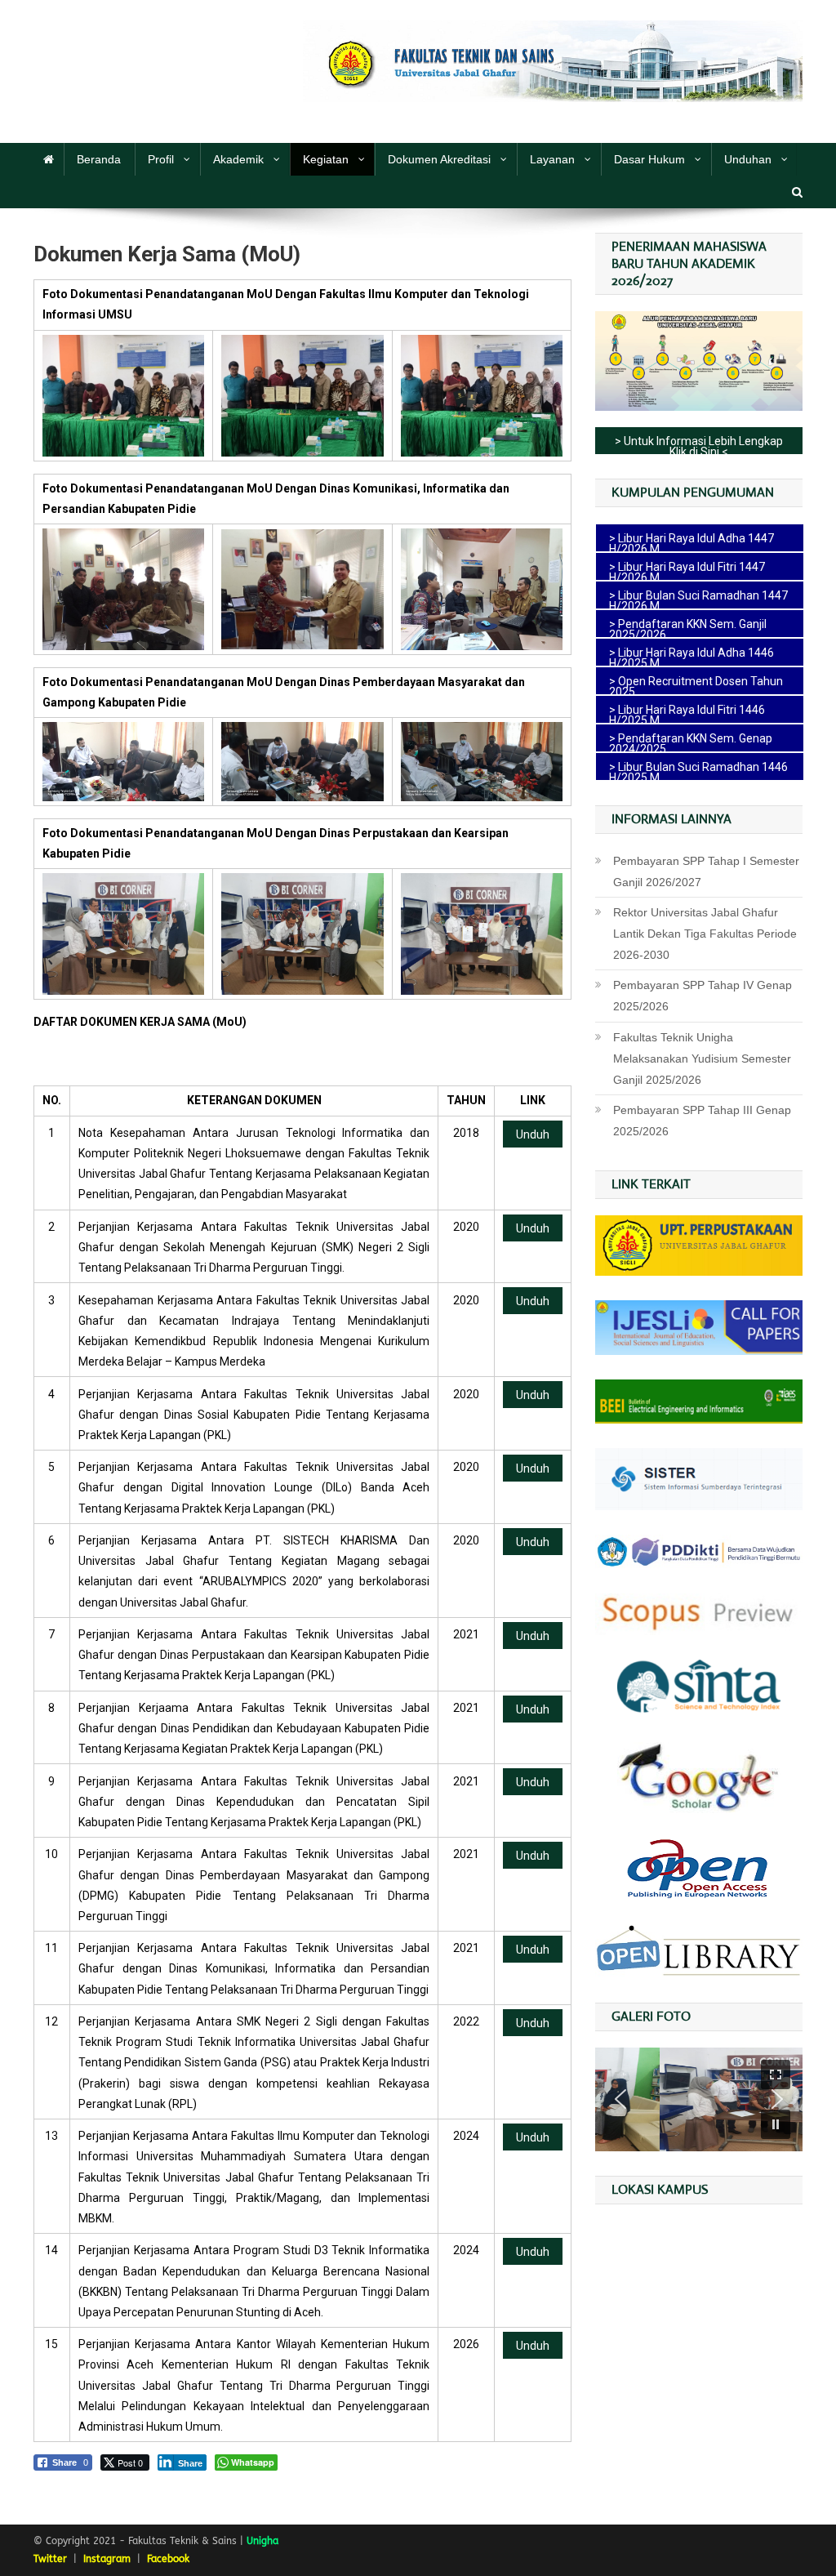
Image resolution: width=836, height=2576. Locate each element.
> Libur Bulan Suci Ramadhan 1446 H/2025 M (698, 770)
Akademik (238, 159)
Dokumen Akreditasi (439, 159)
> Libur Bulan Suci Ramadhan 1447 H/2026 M (698, 599)
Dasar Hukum (649, 159)
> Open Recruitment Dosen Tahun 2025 (696, 684)
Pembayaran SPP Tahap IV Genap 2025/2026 (703, 996)
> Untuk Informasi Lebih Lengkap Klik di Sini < (699, 444)
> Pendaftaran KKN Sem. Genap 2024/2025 (691, 742)
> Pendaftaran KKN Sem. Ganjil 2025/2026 (688, 627)
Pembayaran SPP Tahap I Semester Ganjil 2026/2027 (706, 871)
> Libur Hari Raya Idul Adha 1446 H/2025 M (691, 656)
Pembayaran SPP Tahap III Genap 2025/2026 (702, 1121)
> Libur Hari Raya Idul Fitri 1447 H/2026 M (687, 570)
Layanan (552, 159)
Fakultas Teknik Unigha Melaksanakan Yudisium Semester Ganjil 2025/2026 (702, 1058)
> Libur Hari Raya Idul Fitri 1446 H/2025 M (687, 713)
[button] (776, 2075)
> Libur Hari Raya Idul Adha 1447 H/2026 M (691, 541)
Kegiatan (326, 159)
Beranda (99, 159)
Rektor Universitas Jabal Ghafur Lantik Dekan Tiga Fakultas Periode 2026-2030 (705, 934)
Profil (161, 159)
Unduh (533, 1134)
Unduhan (748, 159)
